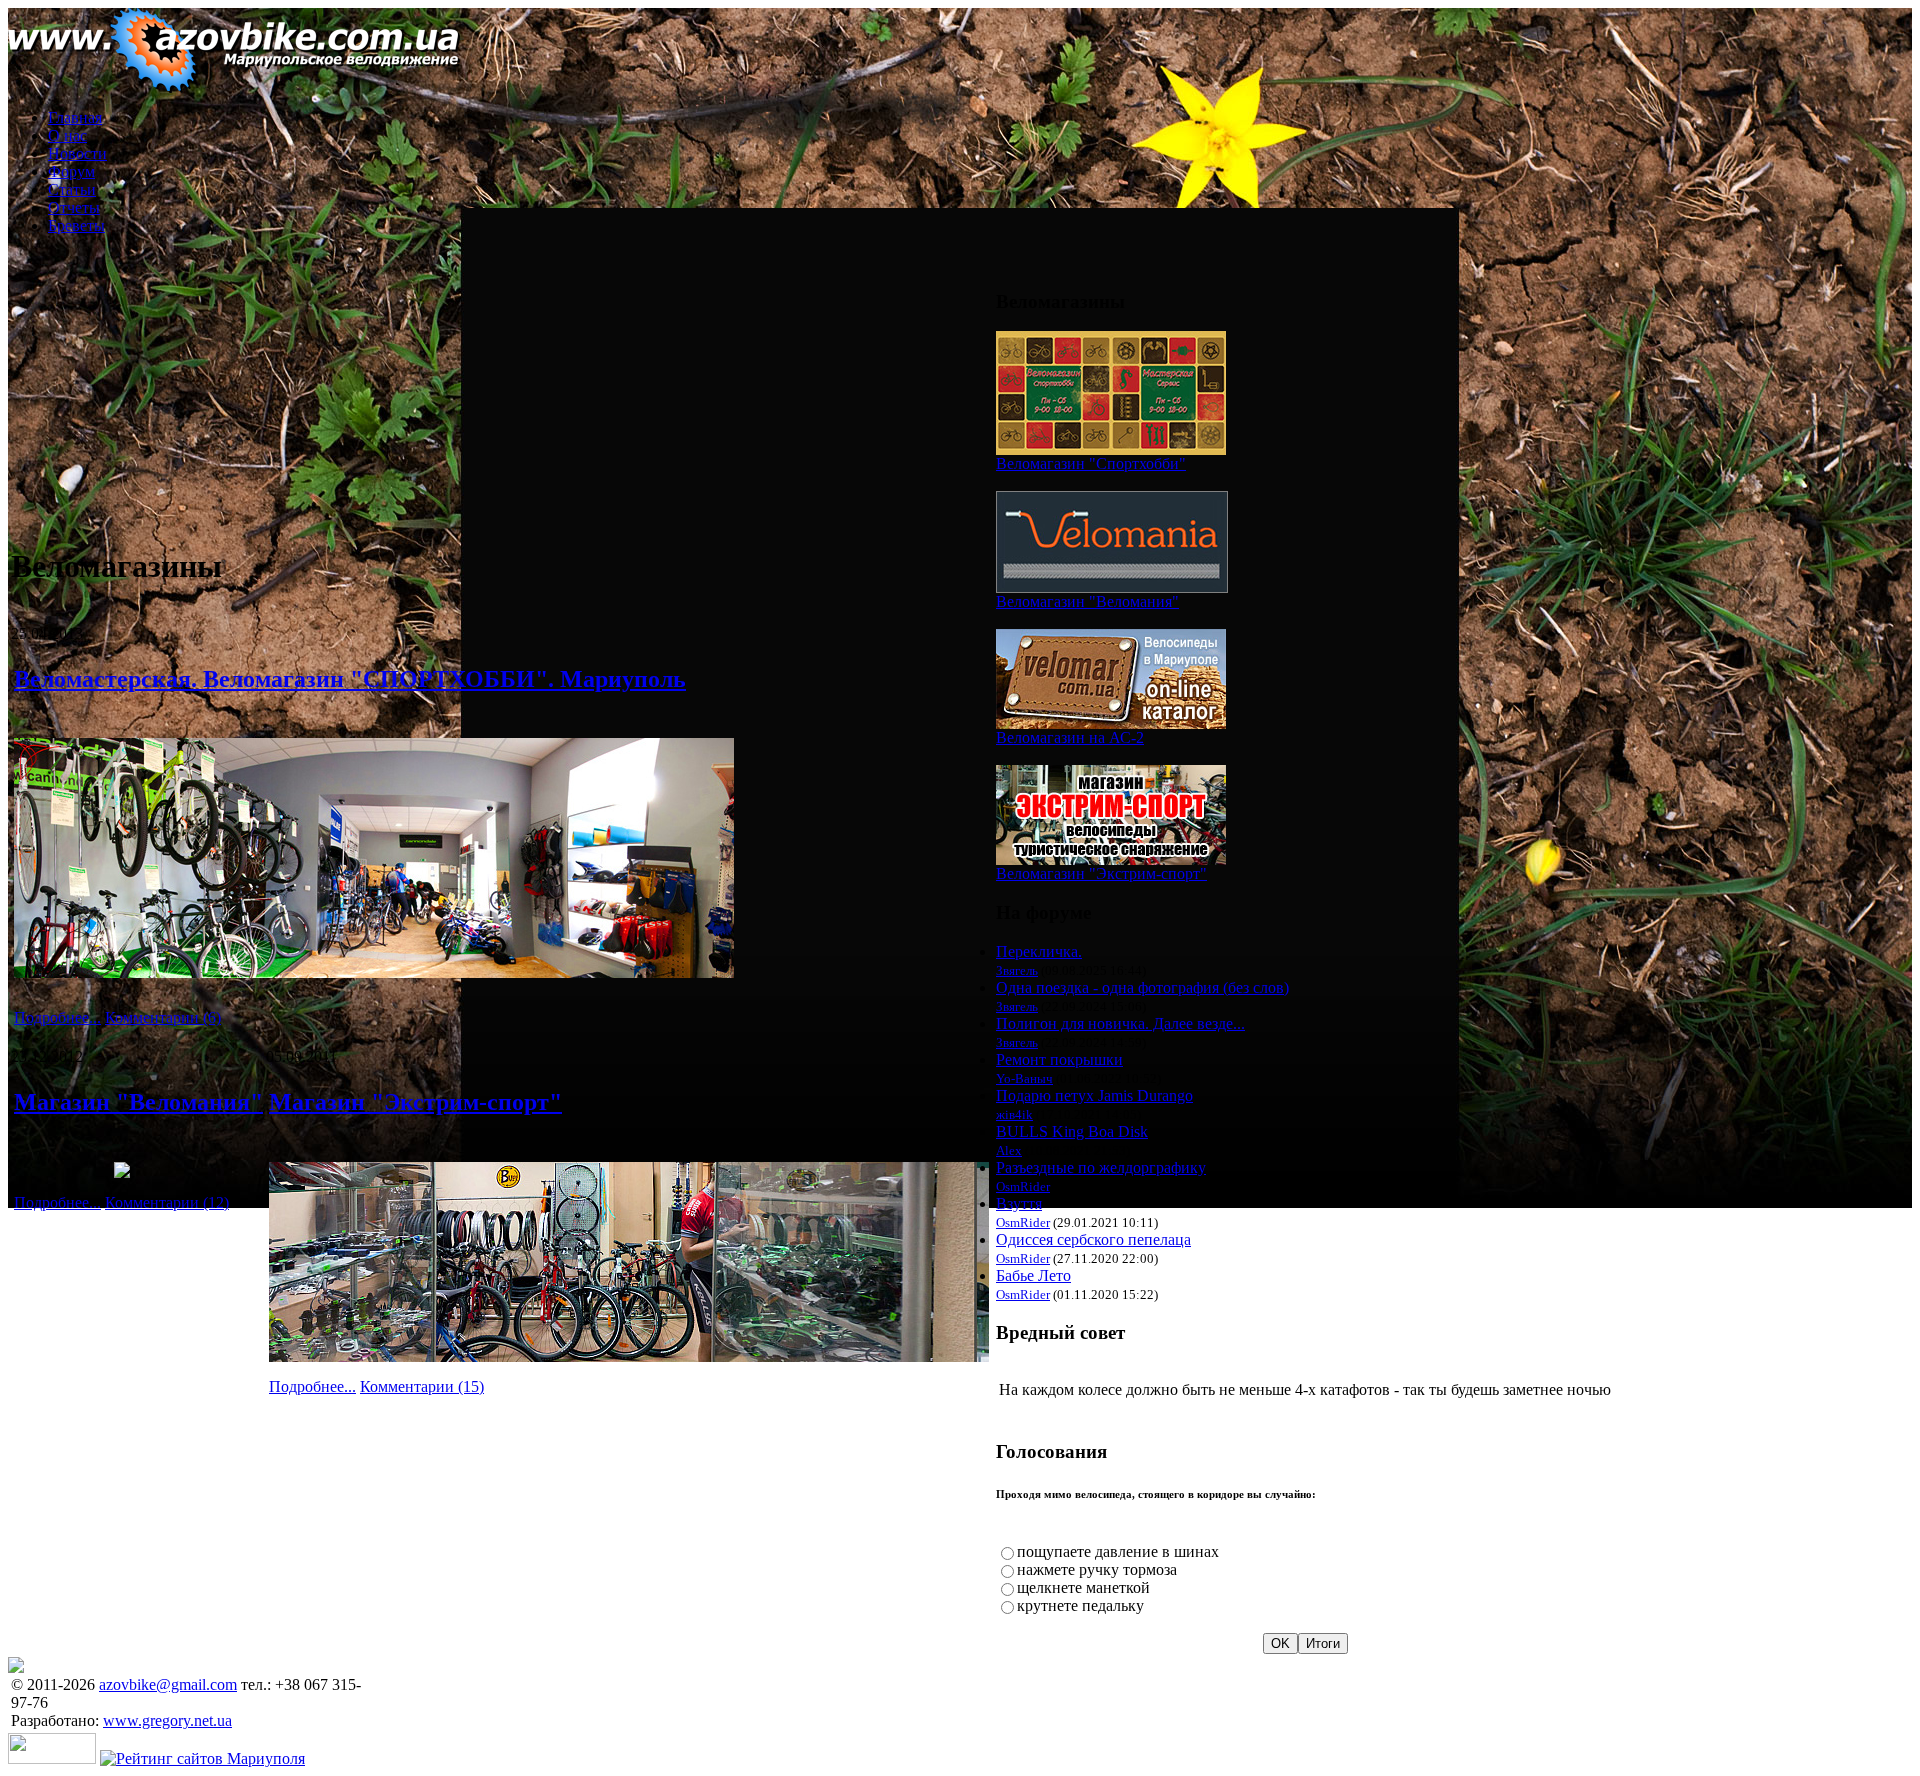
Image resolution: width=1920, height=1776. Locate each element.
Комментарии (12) (167, 1202)
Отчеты (74, 207)
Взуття (1019, 1203)
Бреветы (76, 225)
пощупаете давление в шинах (1118, 1551)
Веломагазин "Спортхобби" (1091, 463)
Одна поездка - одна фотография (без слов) (1142, 987)
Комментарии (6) (163, 1017)
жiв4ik (1014, 1114)
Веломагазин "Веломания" (1087, 601)
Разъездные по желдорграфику (1101, 1167)
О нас (67, 135)
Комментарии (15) (422, 1386)
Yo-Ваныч (1024, 1078)
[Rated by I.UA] (52, 1758)
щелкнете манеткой (1083, 1587)
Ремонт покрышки (1059, 1059)
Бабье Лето (1033, 1275)
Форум (71, 171)
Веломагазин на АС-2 (1070, 737)
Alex (1009, 1150)
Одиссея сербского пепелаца (1093, 1239)
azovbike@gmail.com (168, 1684)
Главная (75, 117)
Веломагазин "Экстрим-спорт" (1101, 873)
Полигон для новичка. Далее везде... (1120, 1023)
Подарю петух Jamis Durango (1094, 1095)
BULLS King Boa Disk (1072, 1131)
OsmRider (1023, 1186)
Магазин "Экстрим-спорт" (415, 1102)
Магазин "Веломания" (138, 1102)
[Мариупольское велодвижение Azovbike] (234, 87)
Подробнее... (57, 1017)
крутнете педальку (1080, 1605)
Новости (77, 153)
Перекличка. (1039, 951)
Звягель (1017, 970)
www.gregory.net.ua (167, 1720)
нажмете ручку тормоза (1097, 1569)
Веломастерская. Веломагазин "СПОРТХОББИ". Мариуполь (350, 679)
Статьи (72, 189)
